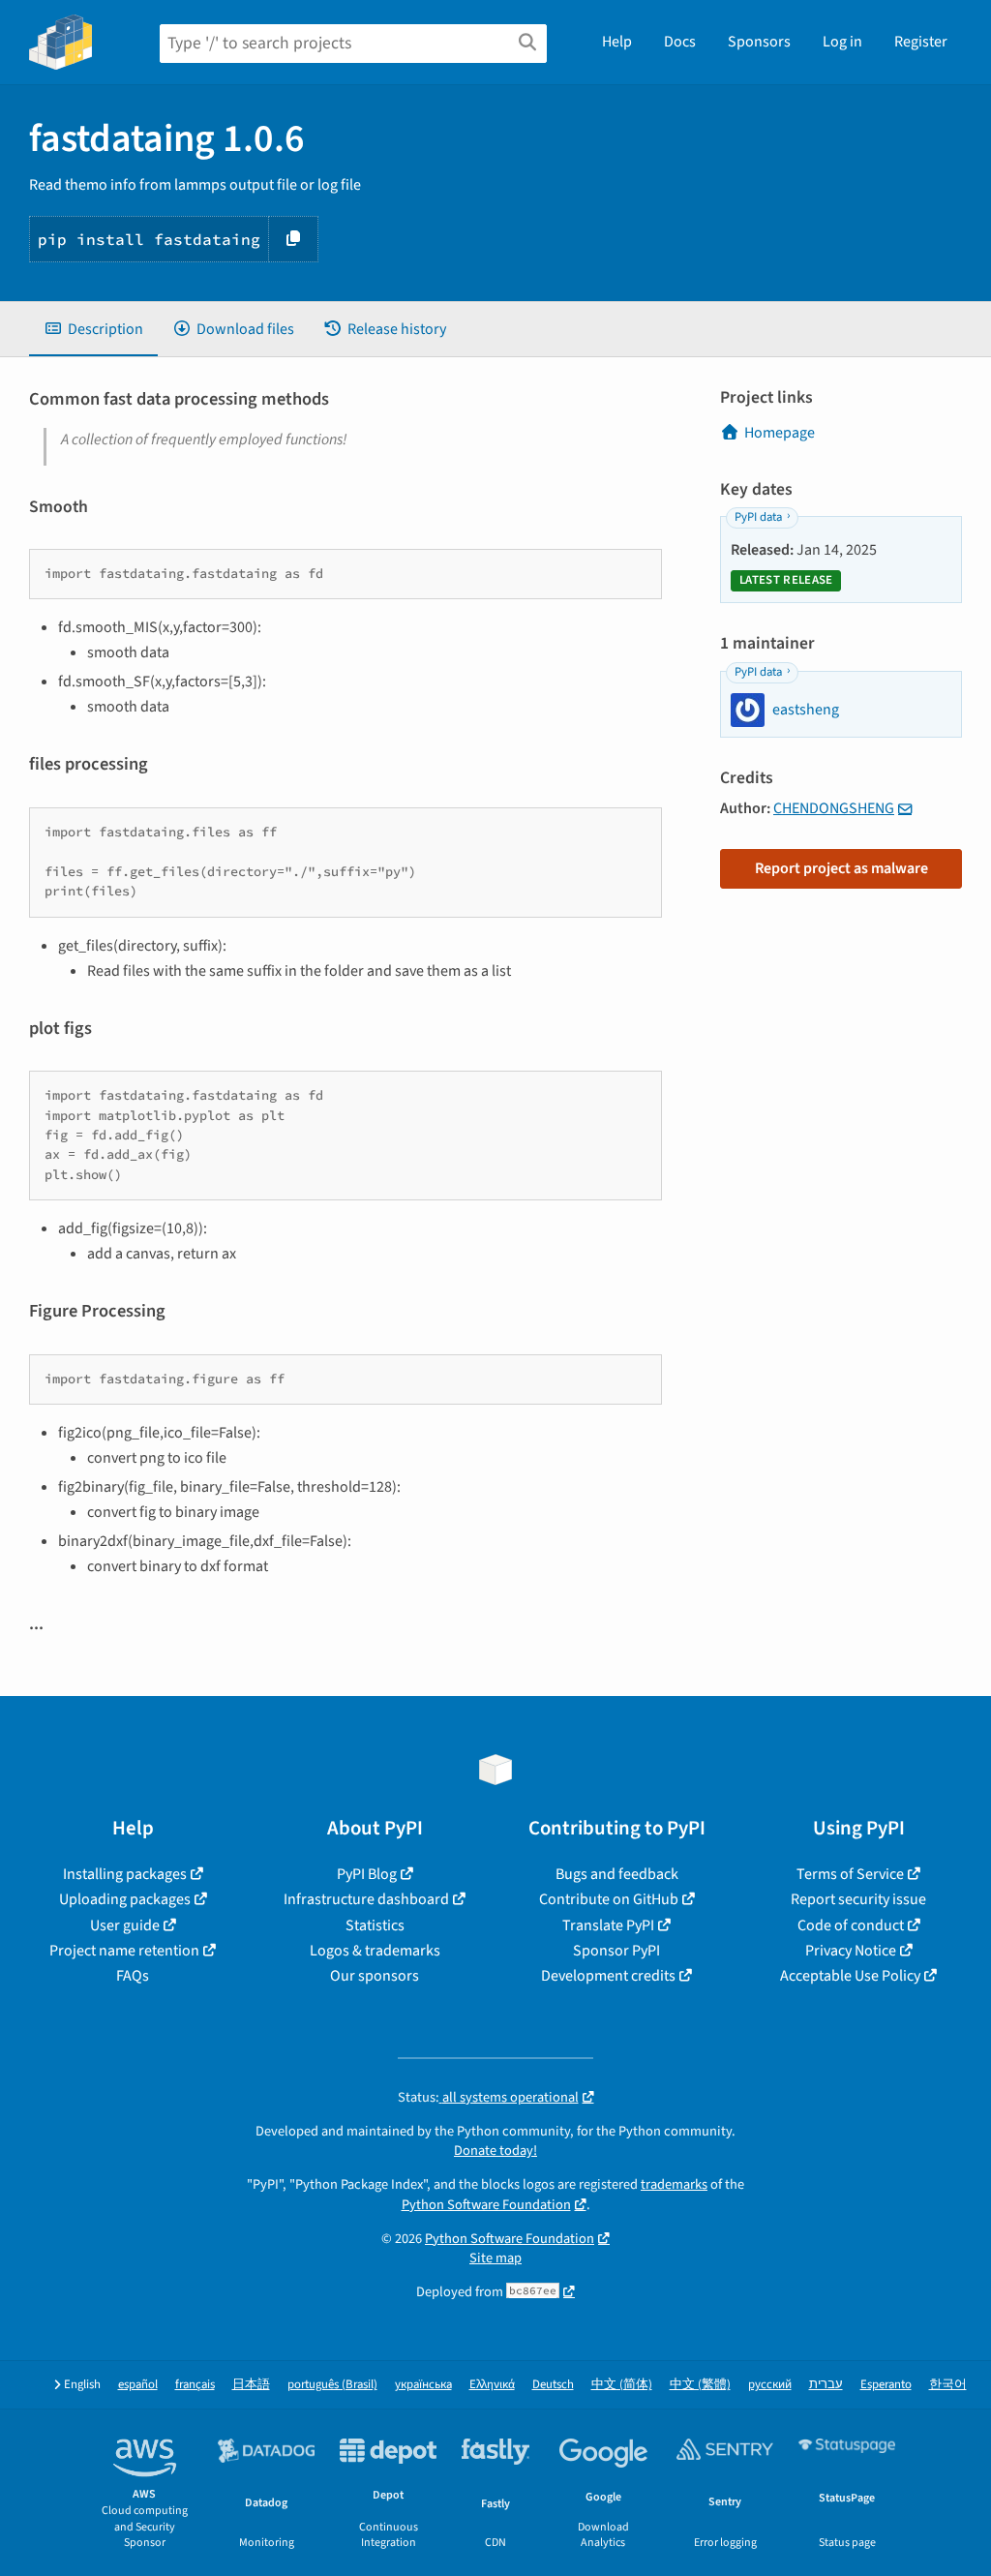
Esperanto (886, 2385)
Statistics (375, 1925)
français (195, 2385)
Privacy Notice (851, 1951)
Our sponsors (375, 1976)
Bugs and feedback (617, 1874)
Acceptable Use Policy (850, 1976)
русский (770, 2385)
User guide (125, 1925)
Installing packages (125, 1874)
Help (617, 42)
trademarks (674, 2184)
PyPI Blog (367, 1874)
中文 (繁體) (700, 2385)
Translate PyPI (608, 1925)
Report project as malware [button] (841, 868)
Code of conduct (851, 1925)
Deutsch (553, 2385)
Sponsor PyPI (616, 1951)
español (138, 2385)
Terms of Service (850, 1874)
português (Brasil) (332, 2385)
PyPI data (758, 517)
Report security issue (858, 1899)
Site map (495, 2258)
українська (423, 2385)
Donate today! (495, 2151)
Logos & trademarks (375, 1951)
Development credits (608, 1976)
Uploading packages (125, 1899)
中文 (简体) (622, 2385)
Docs (680, 42)
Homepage (780, 433)
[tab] (93, 329)
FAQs (133, 1976)
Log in (842, 42)
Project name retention (124, 1951)
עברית (826, 2385)
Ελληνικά (492, 2385)
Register (921, 42)
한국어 (948, 2385)
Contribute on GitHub (609, 1899)
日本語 (251, 2385)
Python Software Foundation (486, 2205)
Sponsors (759, 42)
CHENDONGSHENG (834, 808)
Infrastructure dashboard (366, 1899)
